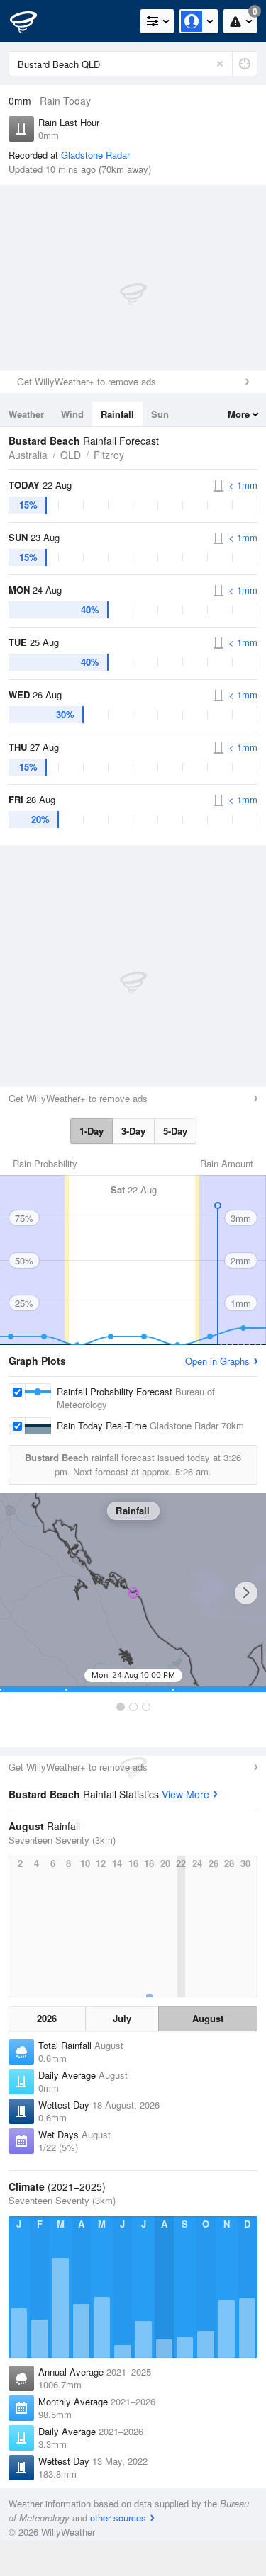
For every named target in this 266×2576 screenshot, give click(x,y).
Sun (160, 414)
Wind (72, 414)
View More (185, 1794)
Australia (28, 455)
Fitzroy (109, 455)
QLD (71, 455)
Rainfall (117, 414)
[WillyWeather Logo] (32, 21)
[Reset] (220, 64)
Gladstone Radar (95, 155)
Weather (26, 414)
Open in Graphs (217, 1361)
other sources (118, 2518)
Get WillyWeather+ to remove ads (87, 381)
